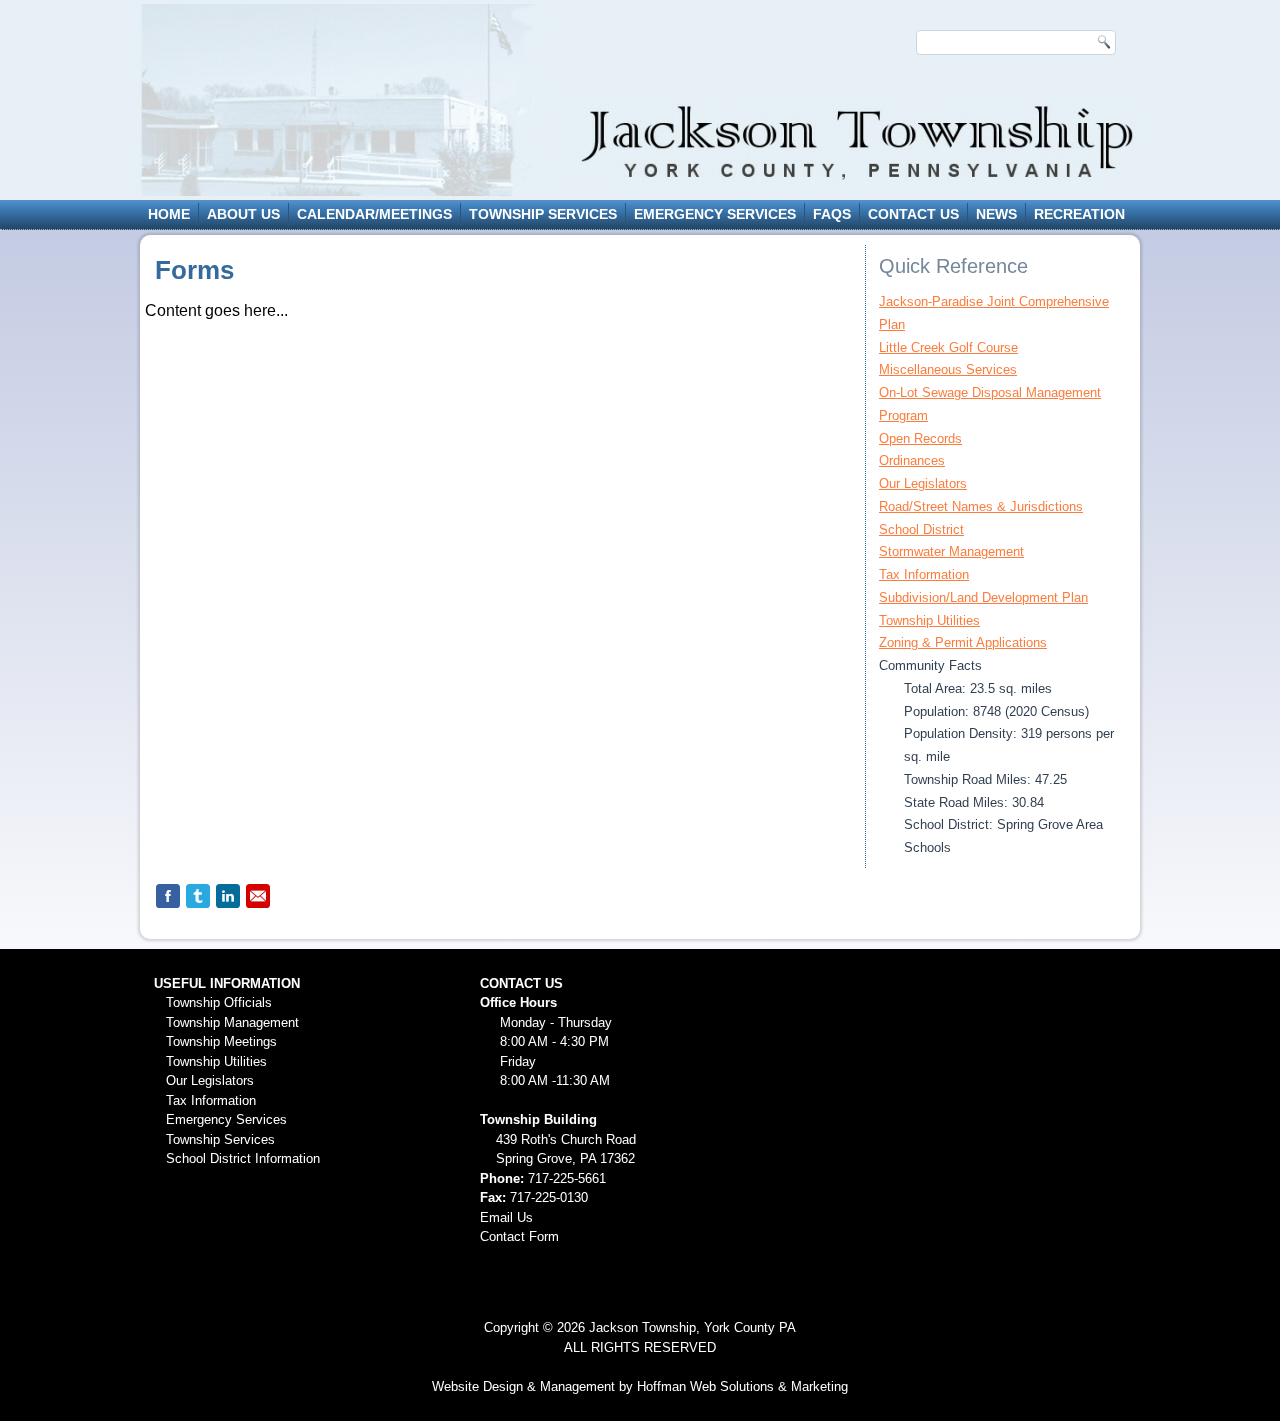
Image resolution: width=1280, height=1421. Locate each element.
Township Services (543, 214)
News (996, 214)
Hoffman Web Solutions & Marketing (742, 1386)
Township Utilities (929, 620)
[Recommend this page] (258, 896)
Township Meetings (221, 1041)
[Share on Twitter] (198, 896)
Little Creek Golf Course (948, 347)
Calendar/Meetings (374, 214)
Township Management (232, 1022)
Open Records (920, 438)
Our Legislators (923, 483)
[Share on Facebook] (168, 896)
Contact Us (913, 214)
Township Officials (219, 1002)
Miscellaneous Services (948, 369)
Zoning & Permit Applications (963, 642)
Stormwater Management (951, 551)
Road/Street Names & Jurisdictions (981, 506)
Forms (194, 270)
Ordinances (912, 460)
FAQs (832, 214)
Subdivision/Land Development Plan (983, 597)
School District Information (243, 1158)
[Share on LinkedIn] (228, 896)
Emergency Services (715, 214)
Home (169, 214)
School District (921, 529)
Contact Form (519, 1236)
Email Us (506, 1217)
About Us (243, 214)
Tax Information (924, 574)
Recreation (1079, 214)
